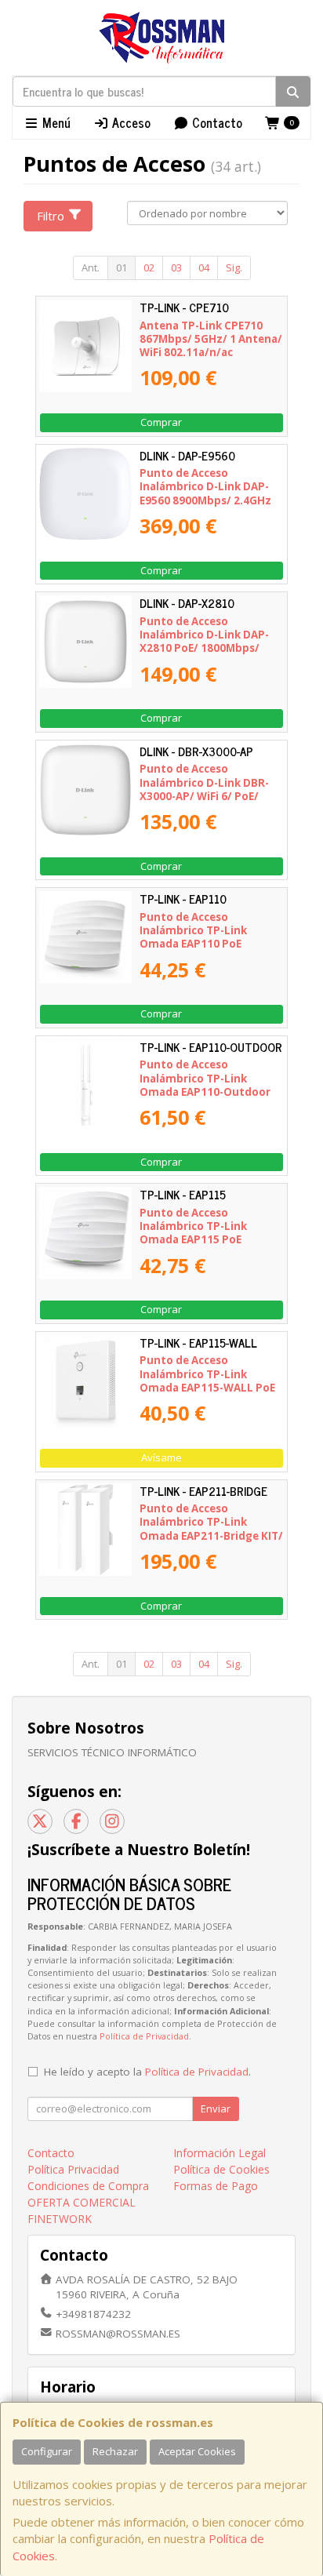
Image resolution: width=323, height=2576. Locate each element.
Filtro (51, 216)
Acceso (130, 122)
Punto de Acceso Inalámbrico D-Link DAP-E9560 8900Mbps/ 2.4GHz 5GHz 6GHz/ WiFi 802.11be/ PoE (211, 500)
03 (176, 267)
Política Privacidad (73, 2169)
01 (122, 267)
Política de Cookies (221, 2169)
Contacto (216, 122)
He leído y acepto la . (147, 2072)
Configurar (47, 2451)
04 (204, 267)
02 (149, 267)
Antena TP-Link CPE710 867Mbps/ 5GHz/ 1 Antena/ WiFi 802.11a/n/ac (211, 339)
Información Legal (220, 2153)
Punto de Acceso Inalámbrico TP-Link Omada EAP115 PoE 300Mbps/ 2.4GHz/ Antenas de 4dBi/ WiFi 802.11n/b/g (212, 1240)
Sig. (234, 267)
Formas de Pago (216, 2186)
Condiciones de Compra (88, 2186)
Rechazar (115, 2451)
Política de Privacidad (144, 2036)
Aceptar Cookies (197, 2451)
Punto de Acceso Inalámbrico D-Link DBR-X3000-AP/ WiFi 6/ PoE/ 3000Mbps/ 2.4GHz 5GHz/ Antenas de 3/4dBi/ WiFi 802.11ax (207, 802)
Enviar (216, 2108)
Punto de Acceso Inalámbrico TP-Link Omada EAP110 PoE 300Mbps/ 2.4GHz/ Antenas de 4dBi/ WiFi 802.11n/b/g (212, 944)
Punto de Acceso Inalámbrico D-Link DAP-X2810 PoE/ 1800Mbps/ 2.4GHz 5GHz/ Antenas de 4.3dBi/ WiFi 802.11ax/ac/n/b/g (207, 655)
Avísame (161, 1457)
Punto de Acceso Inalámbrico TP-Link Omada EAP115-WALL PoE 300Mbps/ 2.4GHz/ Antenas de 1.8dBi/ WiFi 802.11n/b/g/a (212, 1394)
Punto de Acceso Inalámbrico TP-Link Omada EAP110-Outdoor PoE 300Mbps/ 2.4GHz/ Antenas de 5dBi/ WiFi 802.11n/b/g (205, 1098)
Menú (55, 122)
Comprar (161, 422)
